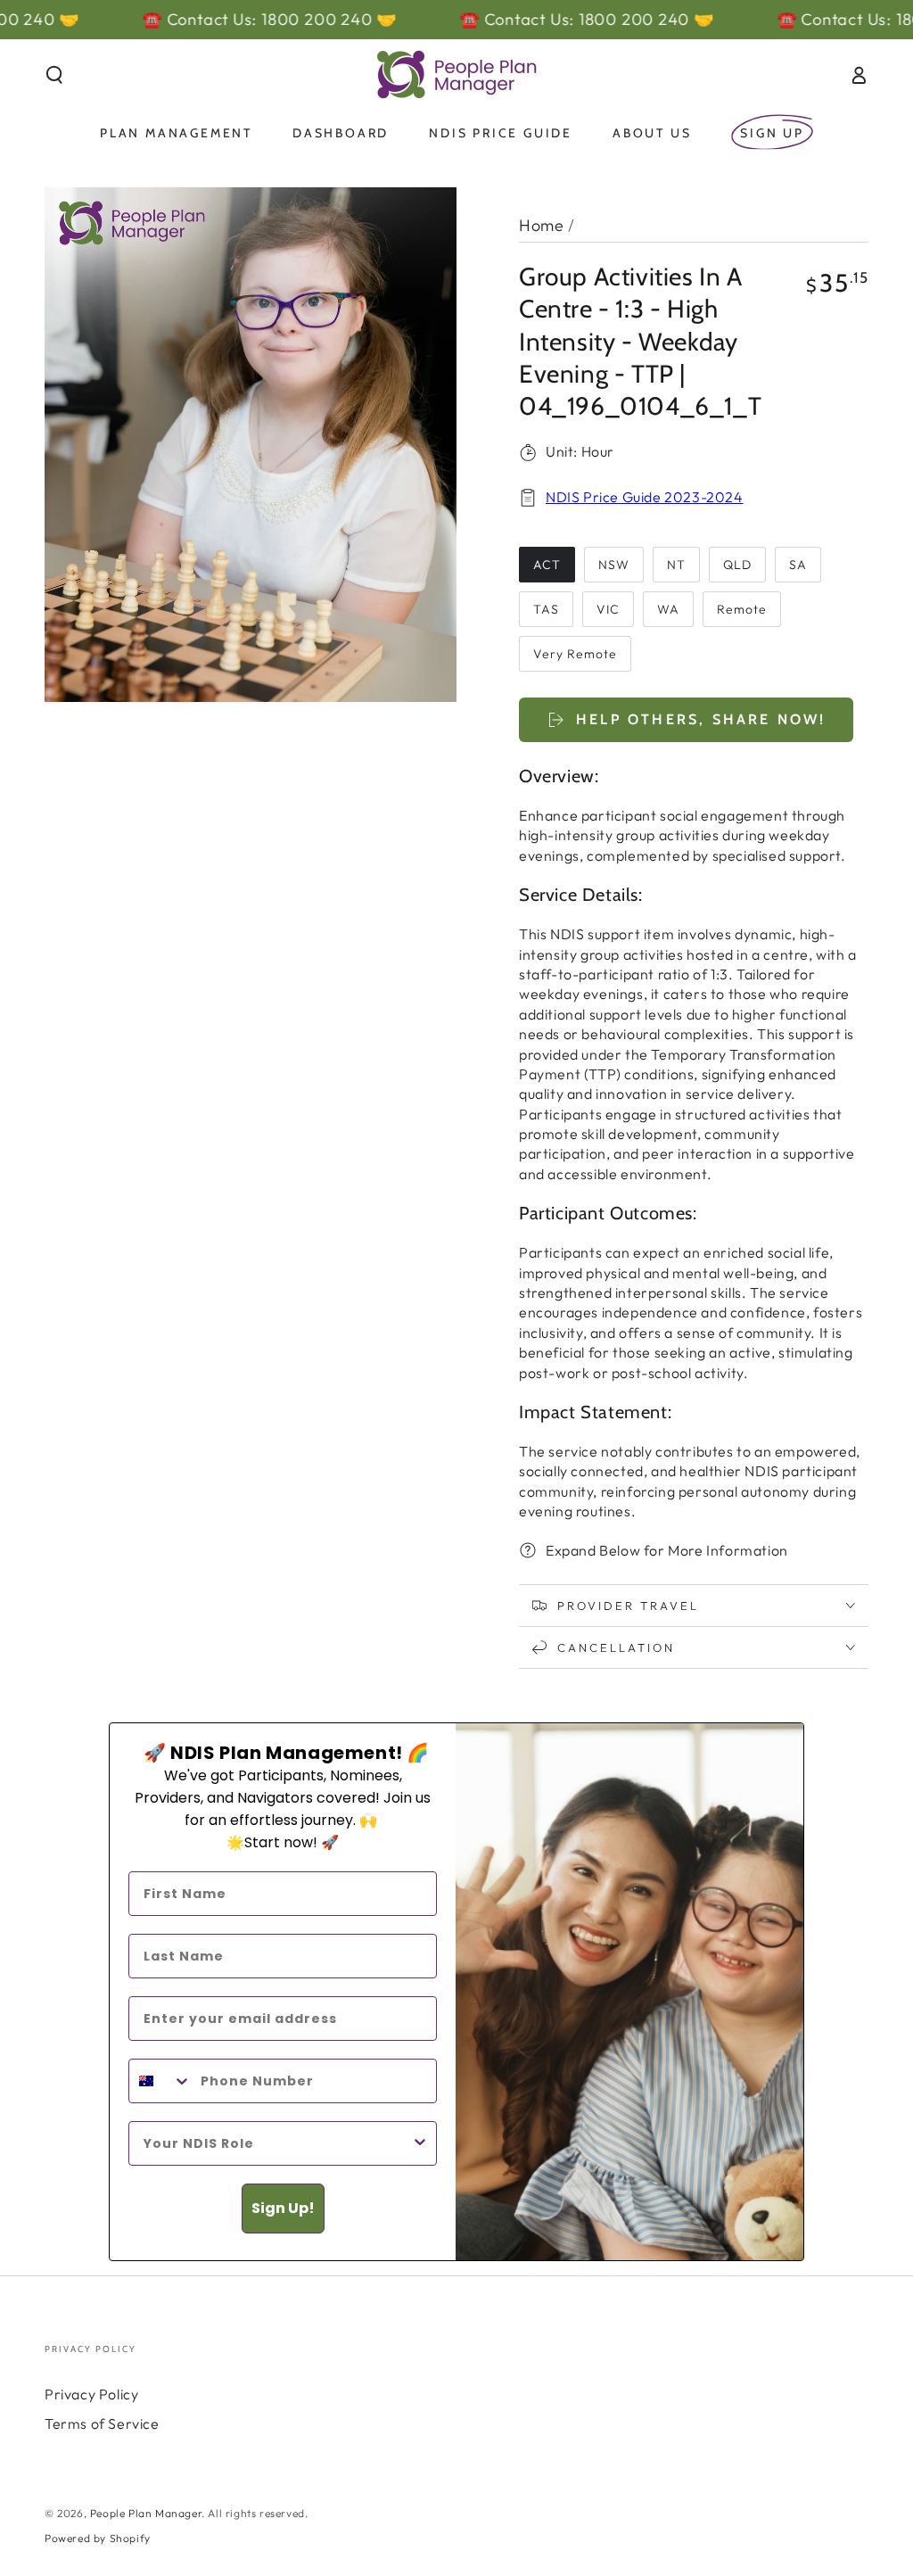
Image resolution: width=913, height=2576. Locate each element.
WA (668, 609)
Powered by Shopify (98, 2538)
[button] (54, 75)
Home (541, 225)
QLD (737, 565)
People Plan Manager (146, 2513)
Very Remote (575, 654)
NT (676, 565)
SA (798, 565)
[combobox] (160, 2081)
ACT (547, 565)
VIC (608, 609)
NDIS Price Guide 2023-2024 (645, 497)
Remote (742, 609)
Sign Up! (283, 2208)
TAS (546, 609)
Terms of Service (102, 2423)
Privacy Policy (91, 2394)
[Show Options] (420, 2143)
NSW (614, 565)
